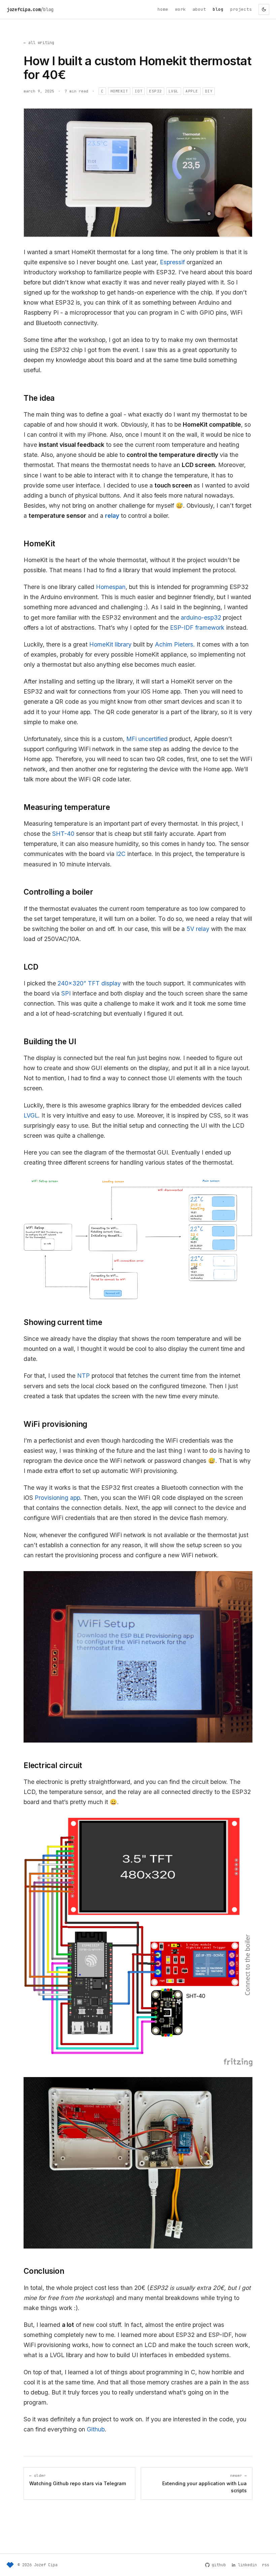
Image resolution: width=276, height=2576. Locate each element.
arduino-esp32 (201, 617)
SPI (66, 993)
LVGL (31, 1115)
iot (139, 91)
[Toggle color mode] (264, 9)
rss (266, 2565)
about (199, 9)
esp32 (156, 91)
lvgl (174, 91)
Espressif (172, 262)
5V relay (198, 929)
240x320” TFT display (89, 983)
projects (241, 9)
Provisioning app (57, 1498)
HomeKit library (110, 644)
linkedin (247, 2565)
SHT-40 (63, 834)
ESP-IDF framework (197, 628)
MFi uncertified (147, 739)
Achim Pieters (174, 644)
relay (112, 516)
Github (96, 2429)
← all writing (39, 43)
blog (218, 9)
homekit (119, 91)
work (180, 9)
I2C (121, 854)
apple (192, 91)
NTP (83, 1376)
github (219, 2565)
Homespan (111, 587)
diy (209, 91)
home (163, 9)
